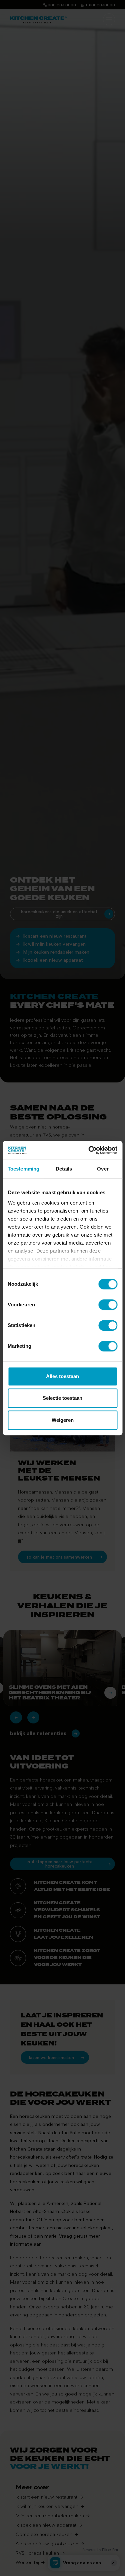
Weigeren (63, 1420)
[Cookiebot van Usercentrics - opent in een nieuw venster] (89, 1150)
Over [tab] (103, 1169)
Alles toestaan (62, 1376)
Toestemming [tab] (23, 1169)
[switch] (108, 1305)
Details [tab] (64, 1169)
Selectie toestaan (62, 1398)
